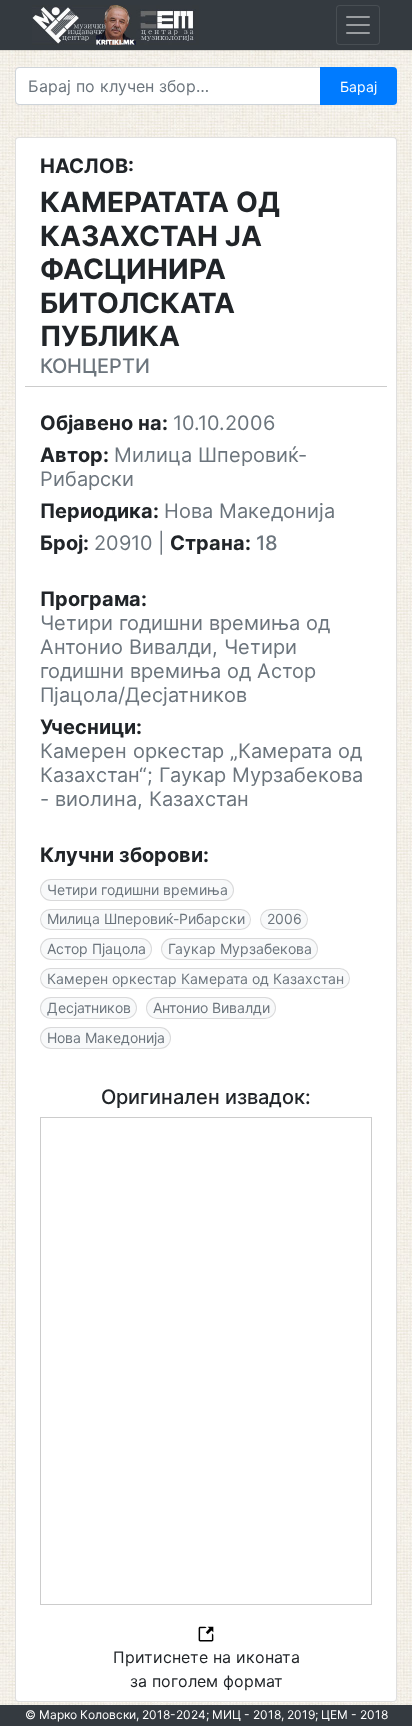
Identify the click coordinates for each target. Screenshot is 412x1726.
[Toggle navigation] (358, 25)
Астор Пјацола (96, 948)
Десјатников (89, 1007)
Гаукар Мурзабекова (240, 948)
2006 (284, 918)
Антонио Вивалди (211, 1007)
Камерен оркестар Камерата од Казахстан (195, 978)
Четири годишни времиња (137, 889)
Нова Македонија (106, 1037)
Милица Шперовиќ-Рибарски (146, 918)
